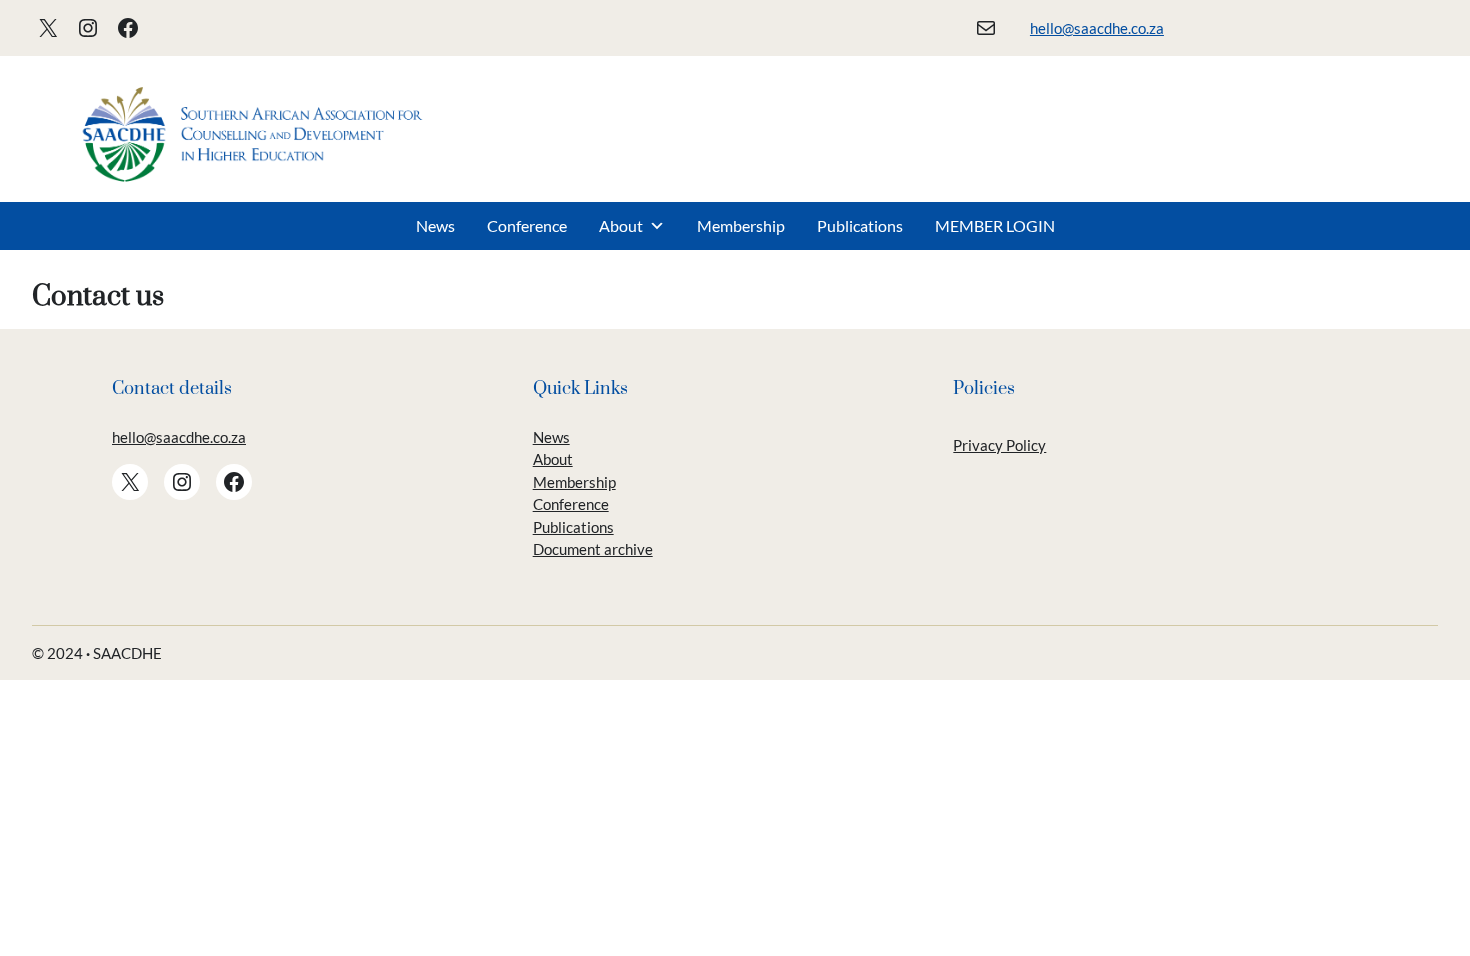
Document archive (593, 549)
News (435, 225)
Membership (741, 225)
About (621, 225)
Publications (860, 225)
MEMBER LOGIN (995, 225)
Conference (527, 225)
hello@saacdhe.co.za (1097, 28)
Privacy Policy (999, 445)
